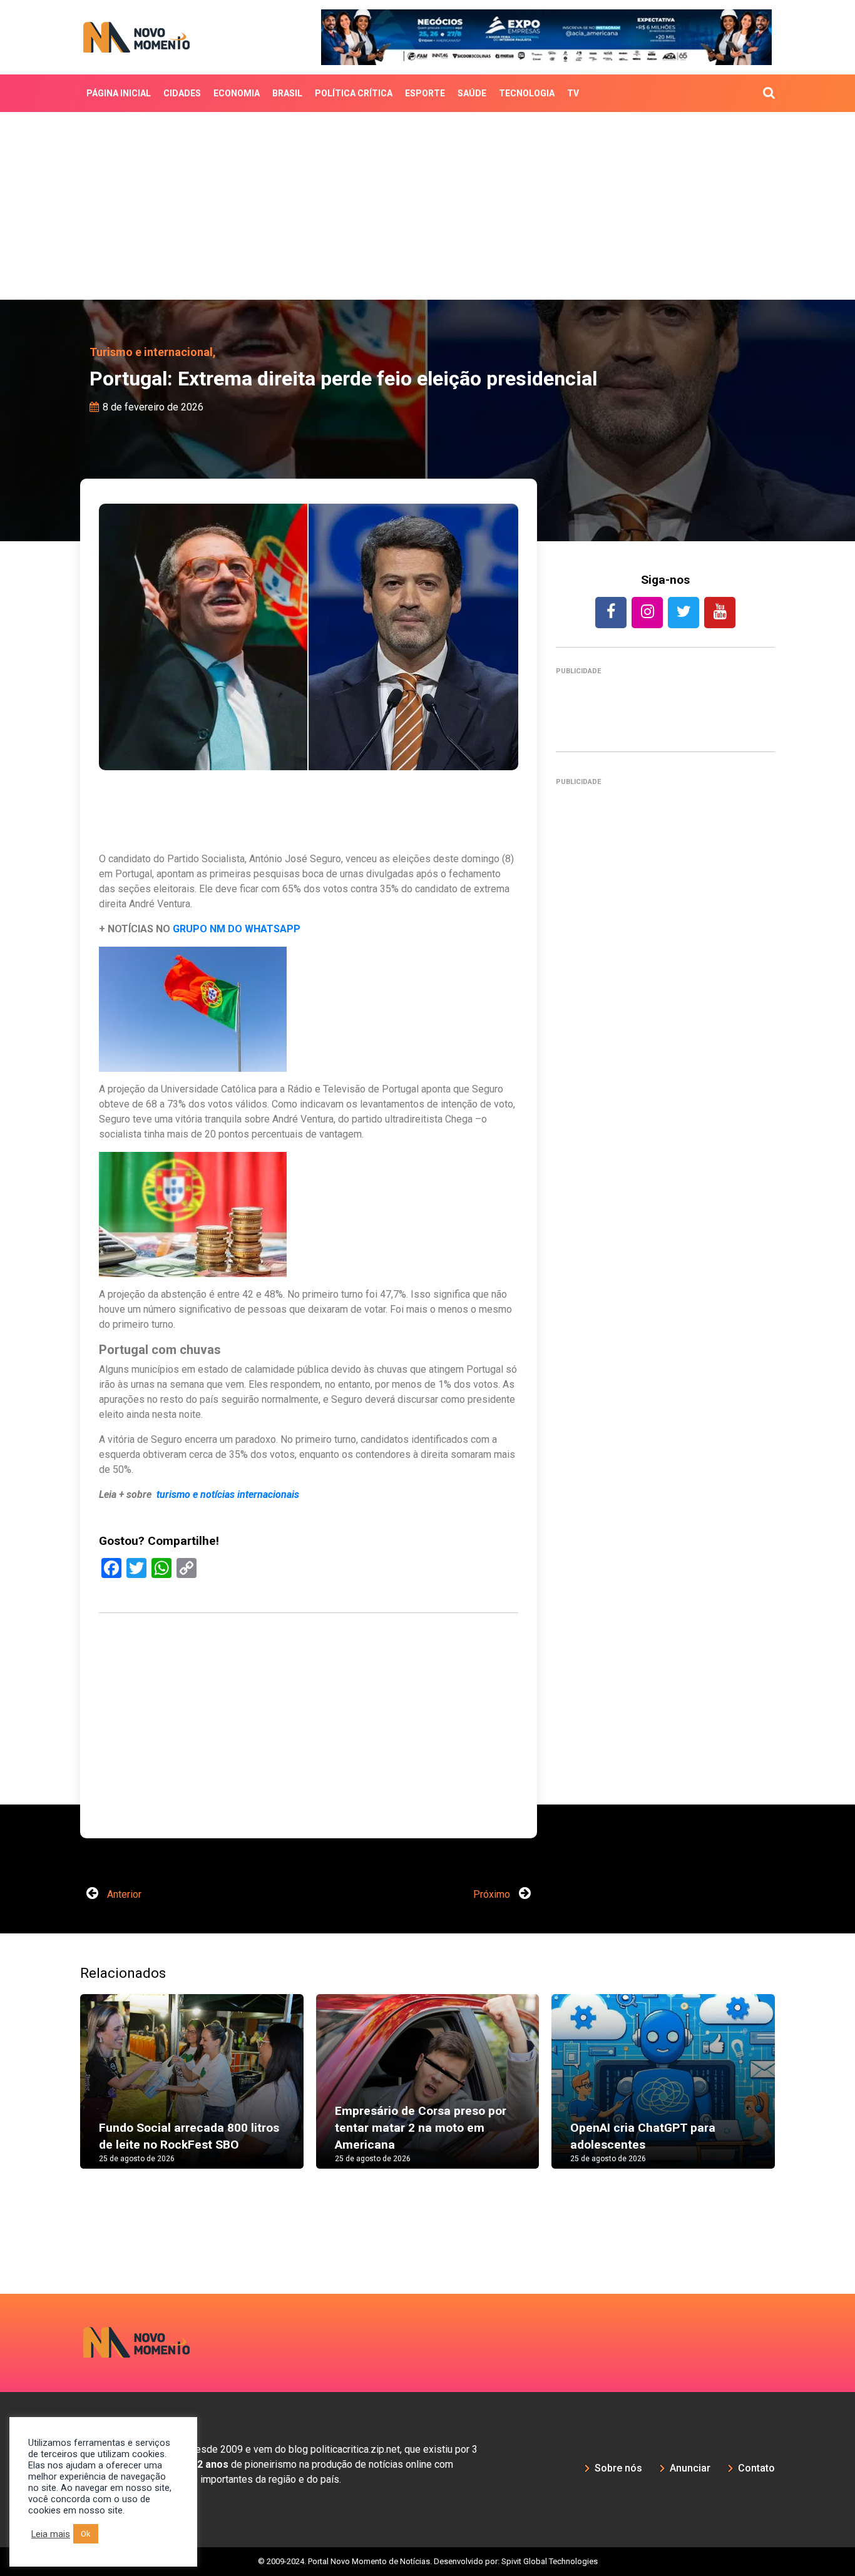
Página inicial (119, 93)
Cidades (182, 93)
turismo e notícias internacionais (229, 1494)
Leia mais (51, 2534)
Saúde (472, 93)
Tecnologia (527, 93)
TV (573, 93)
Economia (237, 93)
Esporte (425, 93)
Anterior (123, 1894)
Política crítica (354, 93)
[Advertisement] (427, 206)
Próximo (493, 1894)
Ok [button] (86, 2534)
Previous (61, 2094)
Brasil (287, 93)
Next (794, 2094)
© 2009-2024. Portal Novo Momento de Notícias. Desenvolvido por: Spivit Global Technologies (428, 2561)
